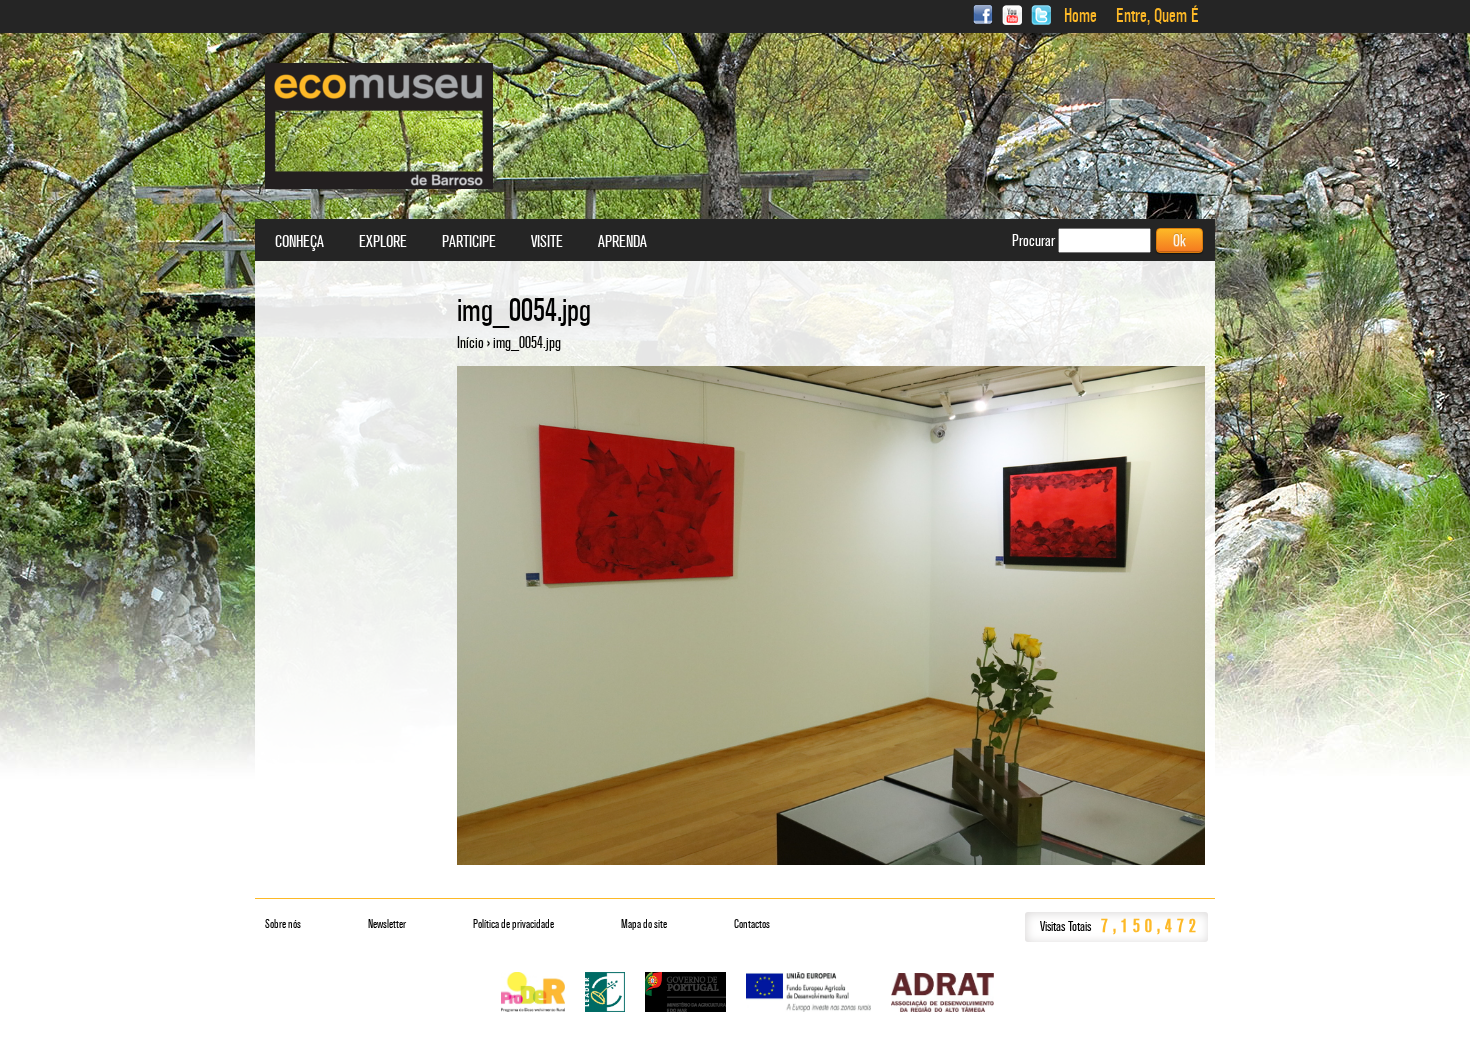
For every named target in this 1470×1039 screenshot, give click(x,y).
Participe (469, 242)
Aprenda (622, 242)
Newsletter (387, 924)
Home (1080, 16)
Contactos (752, 924)
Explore (383, 242)
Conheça (299, 242)
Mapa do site (644, 924)
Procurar (1035, 240)
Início (470, 342)
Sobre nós (283, 924)
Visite (547, 242)
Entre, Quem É (1157, 16)
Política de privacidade (513, 924)
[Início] (379, 126)
